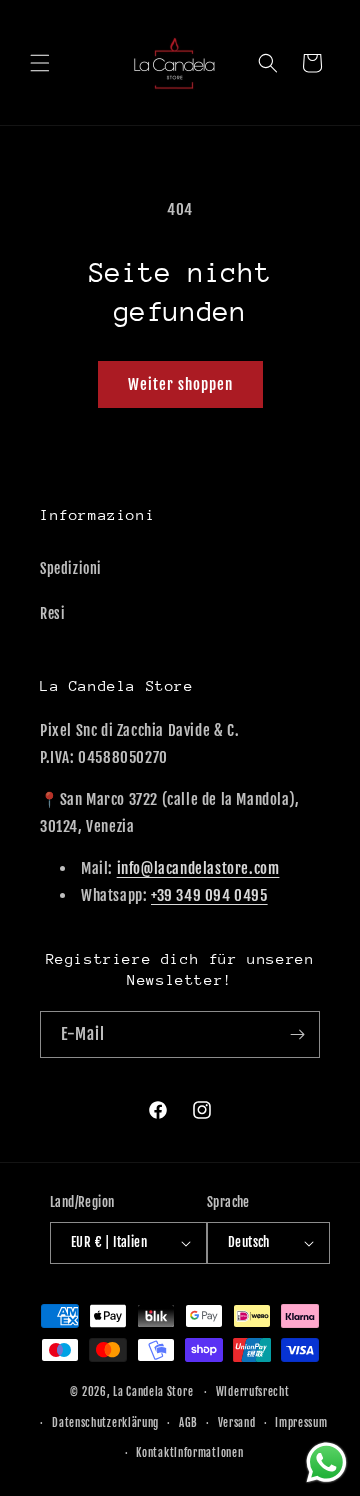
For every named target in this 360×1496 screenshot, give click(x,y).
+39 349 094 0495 (209, 895)
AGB (188, 1423)
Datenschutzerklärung (105, 1423)
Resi (52, 613)
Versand (237, 1423)
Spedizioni (71, 568)
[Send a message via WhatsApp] (326, 1462)
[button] (40, 63)
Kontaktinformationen (189, 1453)
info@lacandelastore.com (198, 868)
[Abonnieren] (297, 1034)
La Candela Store (154, 1392)
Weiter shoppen (180, 384)
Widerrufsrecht (253, 1392)
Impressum (301, 1423)
